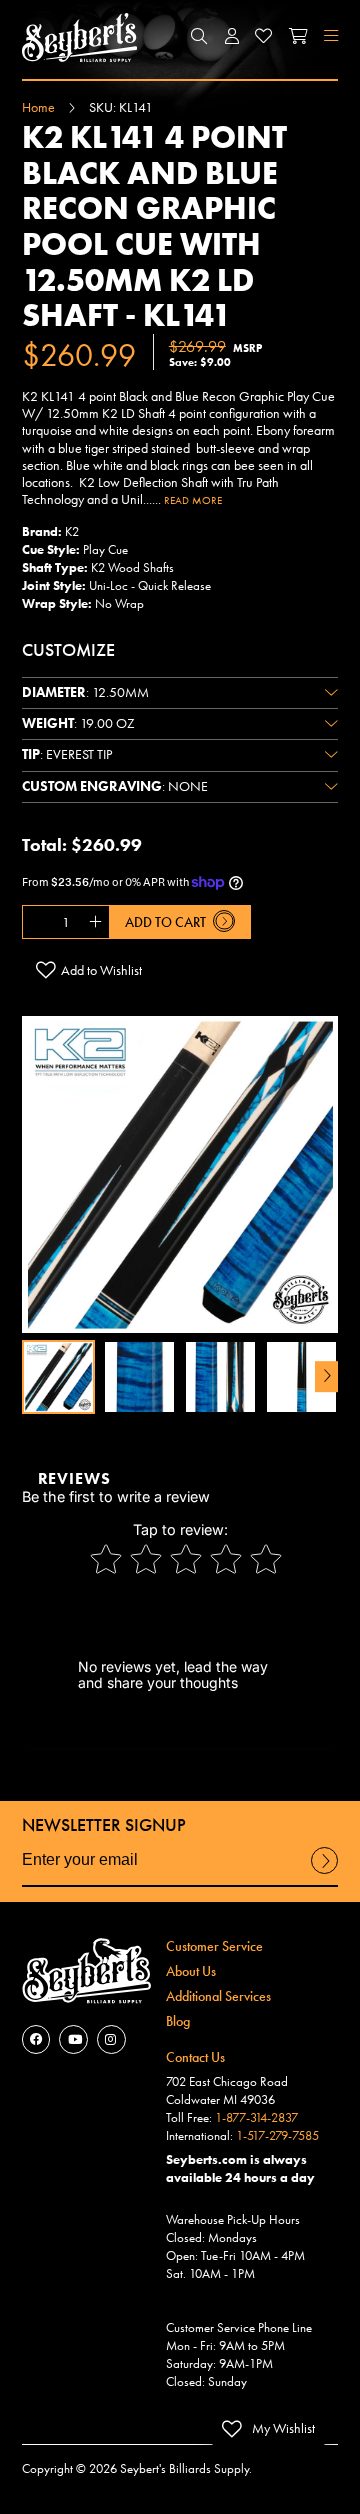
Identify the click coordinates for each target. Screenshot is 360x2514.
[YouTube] (73, 2039)
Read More (193, 500)
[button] (200, 37)
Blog (178, 2021)
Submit (324, 1873)
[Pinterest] (111, 2039)
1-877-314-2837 (256, 2118)
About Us (191, 1971)
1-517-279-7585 (277, 2136)
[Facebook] (36, 2039)
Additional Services (218, 1996)
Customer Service (214, 1946)
